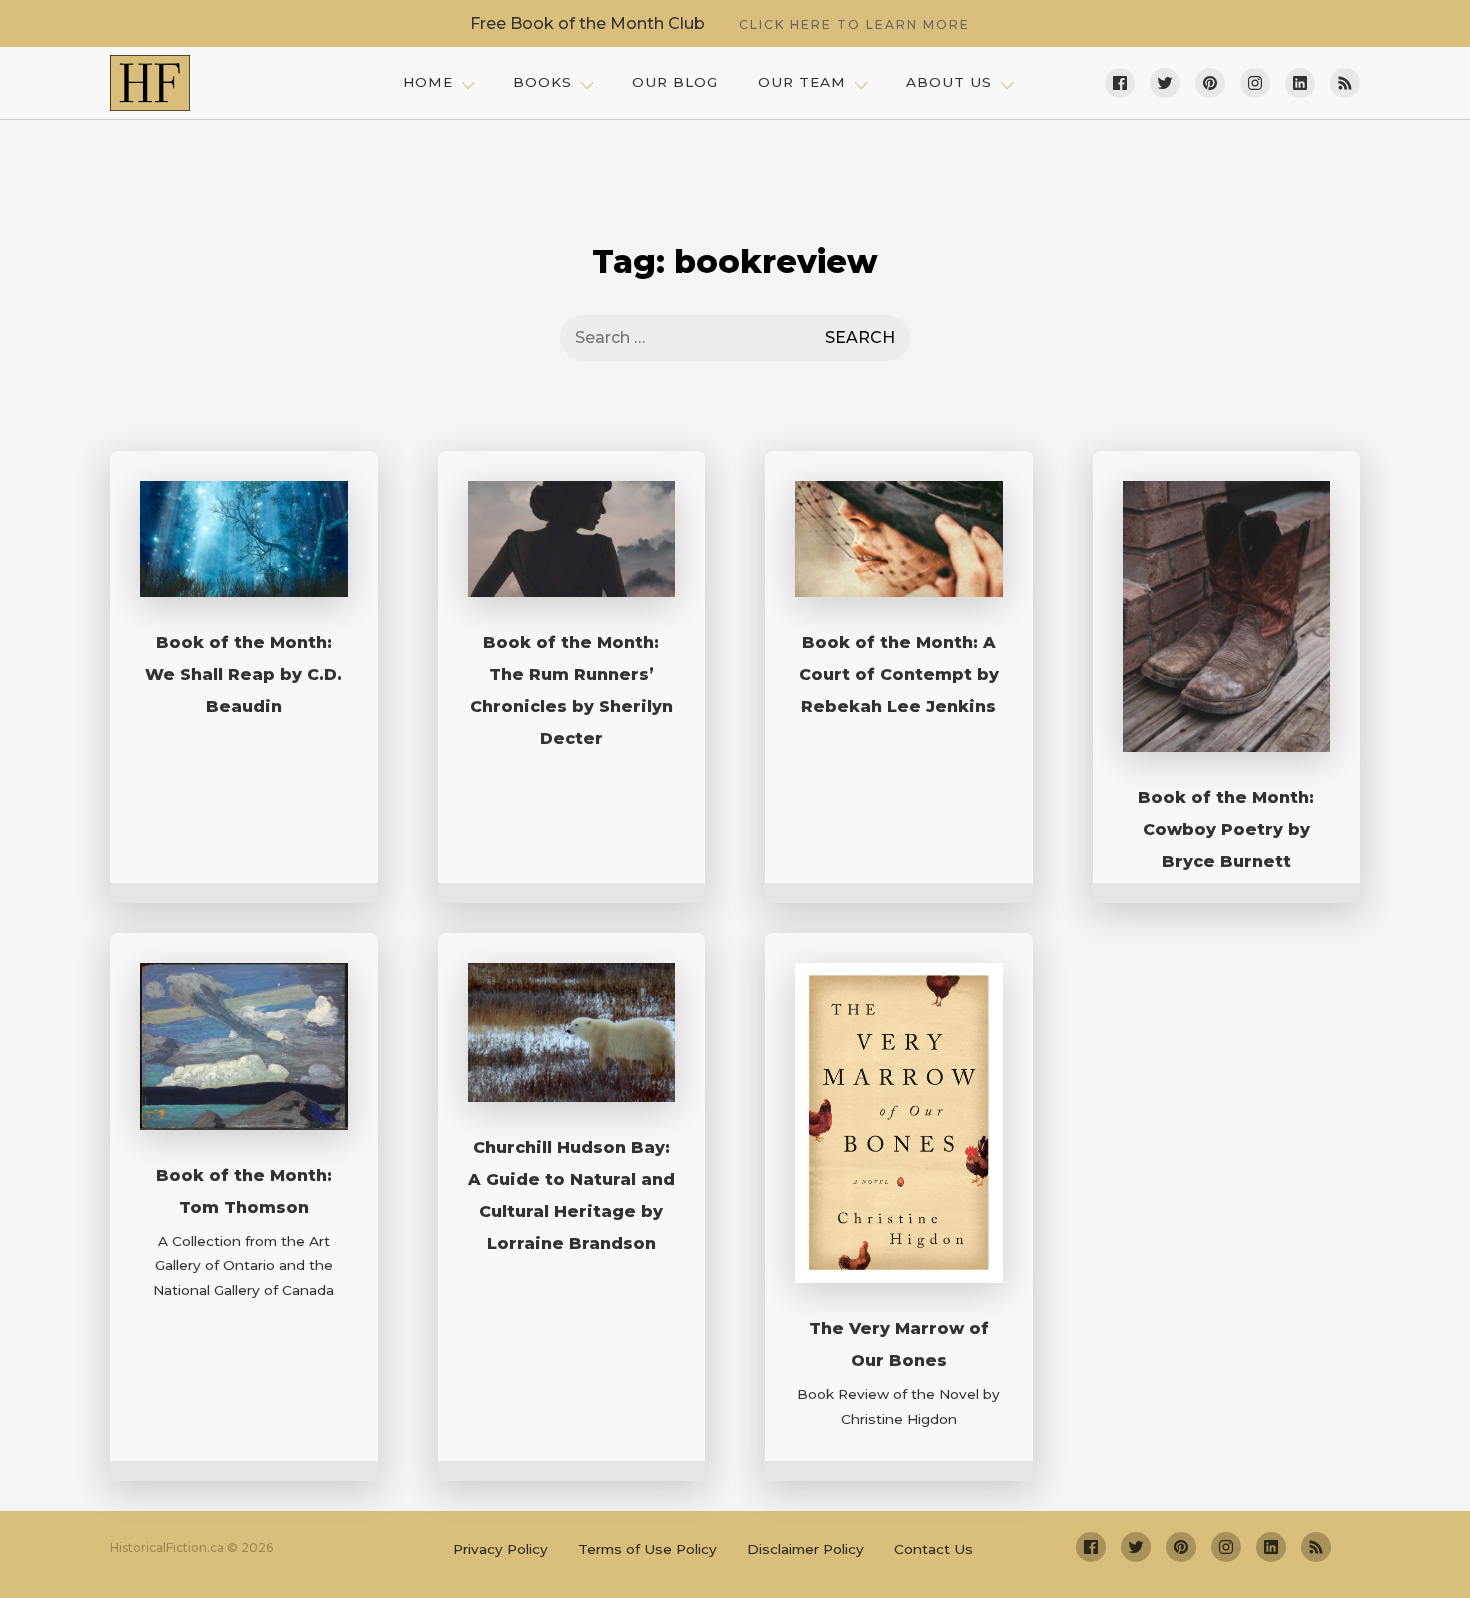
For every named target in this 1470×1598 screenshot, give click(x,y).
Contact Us (933, 1549)
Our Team (802, 82)
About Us (949, 82)
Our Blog (675, 82)
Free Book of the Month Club (720, 23)
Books (542, 82)
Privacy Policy (500, 1549)
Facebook (1120, 83)
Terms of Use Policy (647, 1549)
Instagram (1255, 83)
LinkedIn (1300, 83)
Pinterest (1210, 83)
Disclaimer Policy (805, 1549)
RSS (1345, 83)
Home (428, 82)
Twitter (1165, 83)
